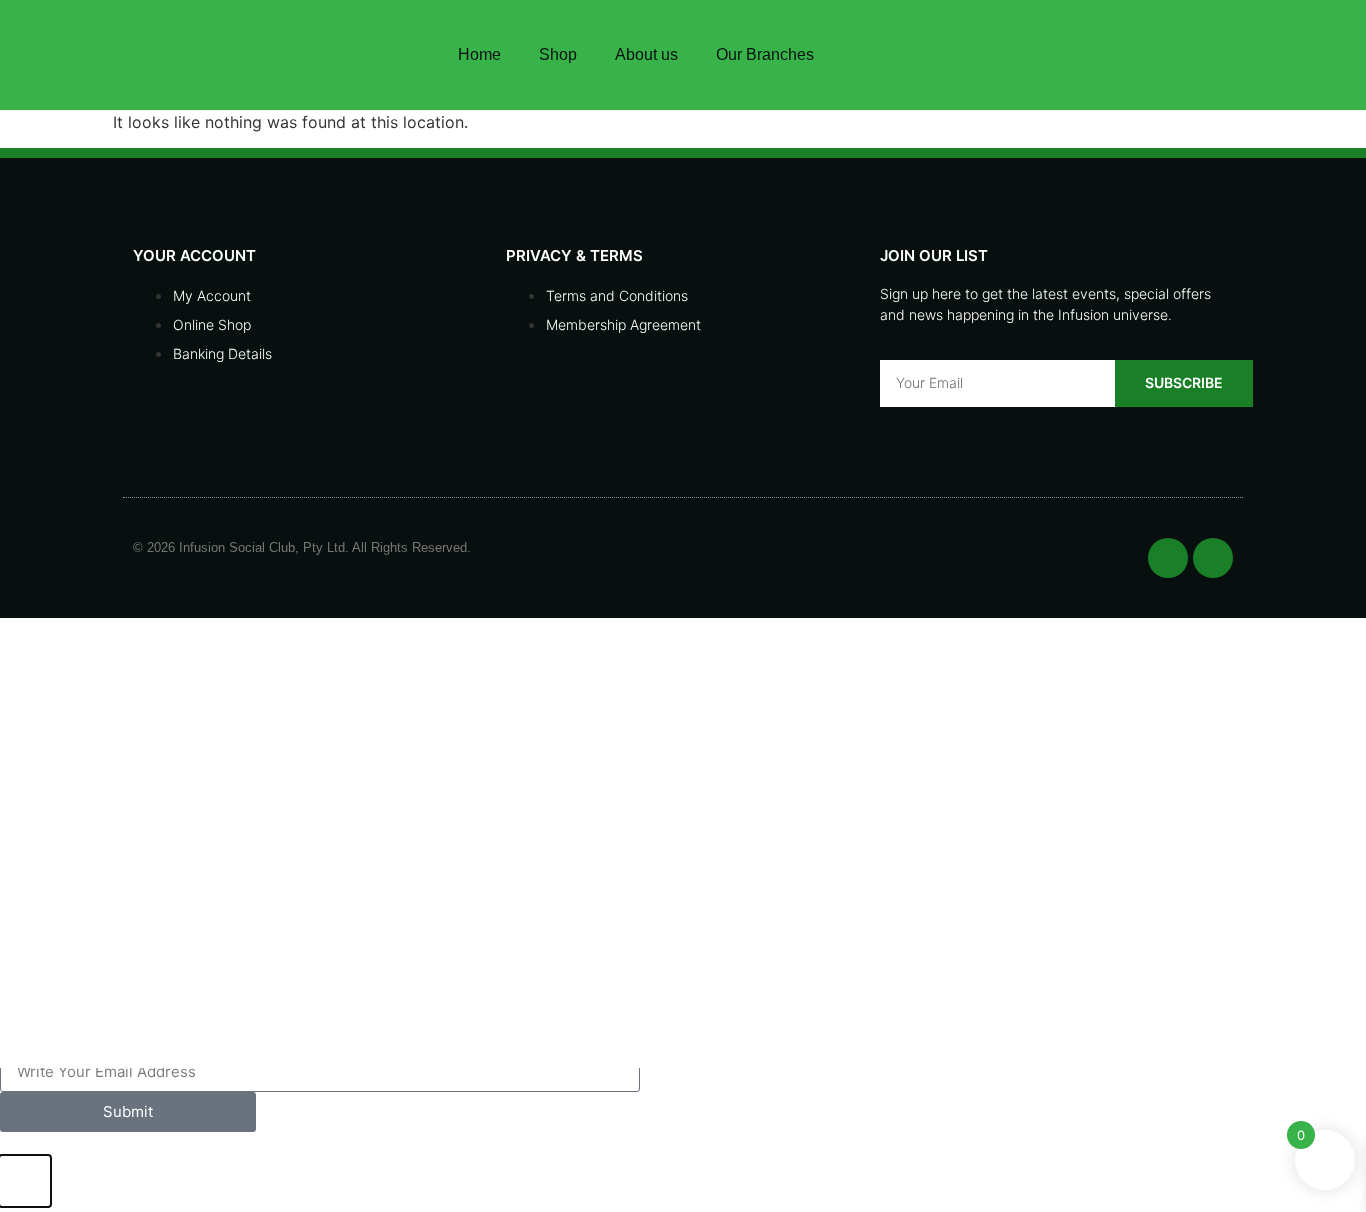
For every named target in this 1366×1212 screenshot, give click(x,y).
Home (479, 54)
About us (646, 54)
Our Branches (765, 54)
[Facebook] (1091, 55)
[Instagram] (1141, 55)
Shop (558, 54)
